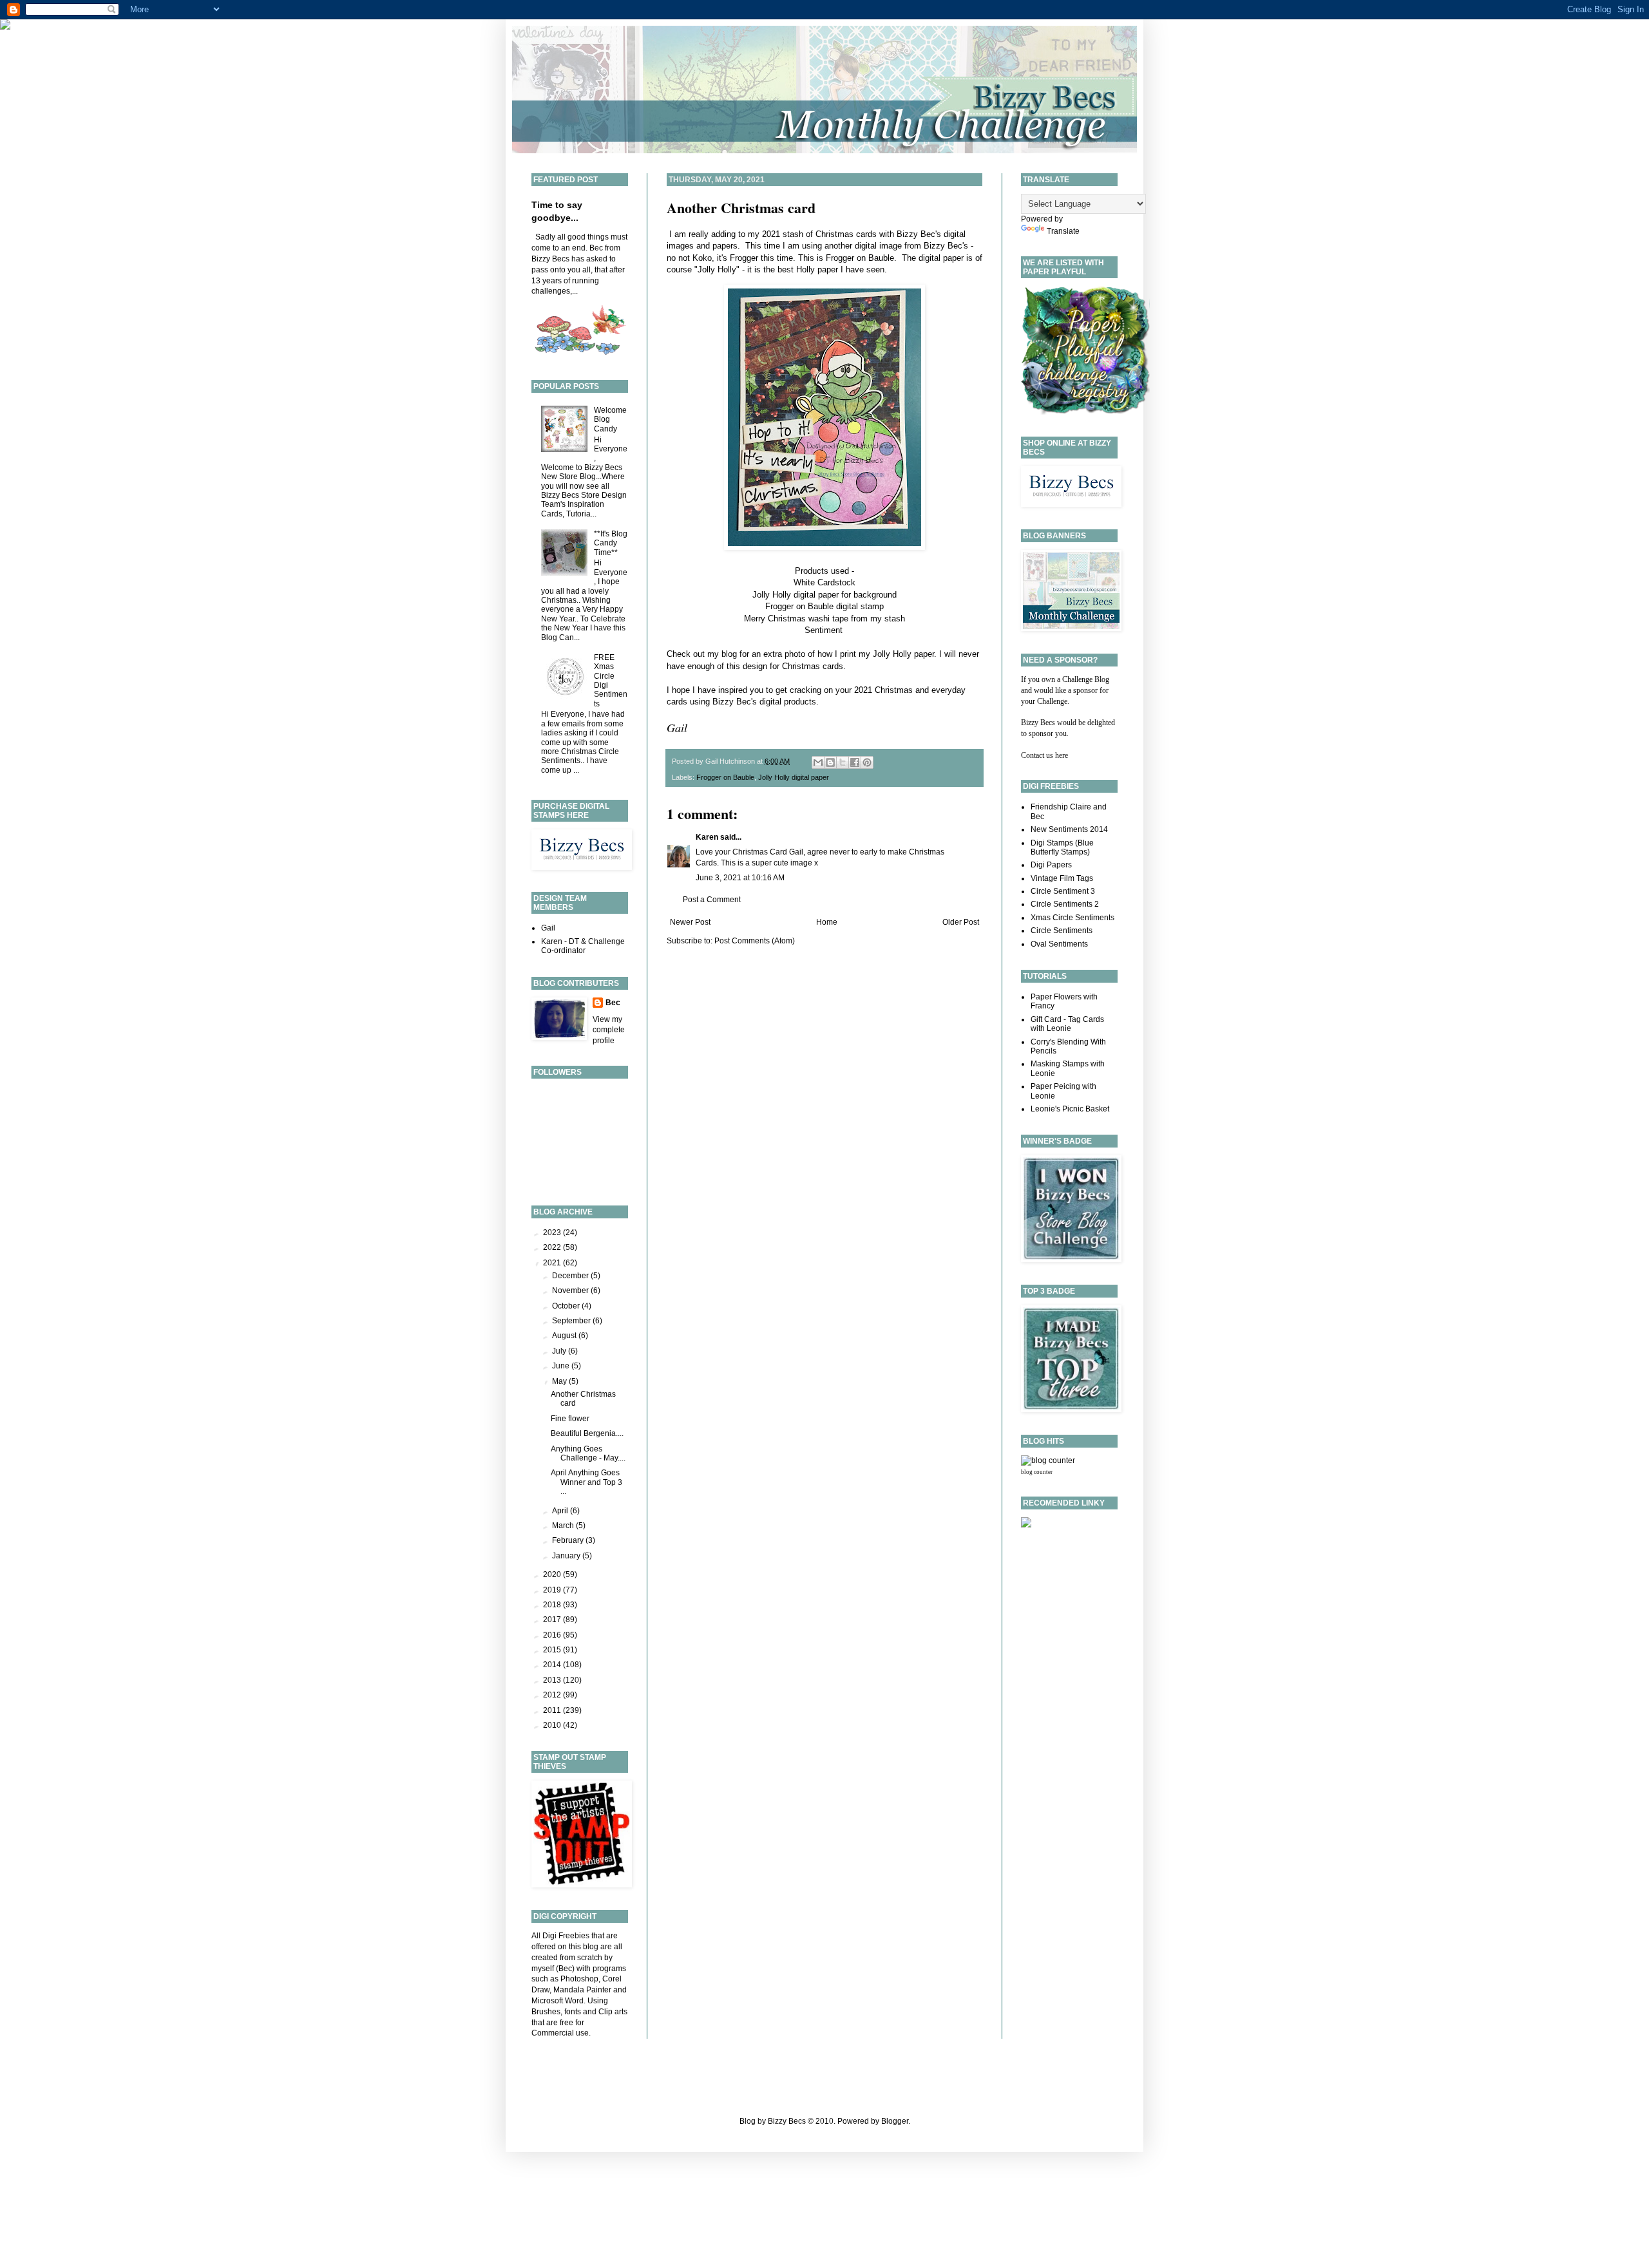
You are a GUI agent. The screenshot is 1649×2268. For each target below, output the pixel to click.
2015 (553, 1650)
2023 (553, 1233)
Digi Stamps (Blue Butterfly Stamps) (1062, 847)
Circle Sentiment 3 (1063, 891)
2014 (553, 1665)
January (567, 1556)
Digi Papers (1051, 865)
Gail (548, 928)
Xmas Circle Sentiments (1072, 918)
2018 (553, 1605)
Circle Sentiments (1062, 931)
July (560, 1351)
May (560, 1381)
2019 (553, 1590)
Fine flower (570, 1419)
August (565, 1336)
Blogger (895, 2121)
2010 (553, 1725)
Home (827, 922)
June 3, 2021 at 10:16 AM (740, 878)
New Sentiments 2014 (1069, 829)
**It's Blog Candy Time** (611, 543)
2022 (553, 1247)
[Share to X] (843, 762)
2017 (553, 1620)
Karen (707, 837)
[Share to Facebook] (855, 762)
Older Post (961, 922)
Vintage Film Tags (1062, 878)
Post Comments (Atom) (755, 941)
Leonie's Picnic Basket (1070, 1109)
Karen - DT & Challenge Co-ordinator (583, 946)
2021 (553, 1263)
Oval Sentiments (1059, 944)
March (564, 1526)
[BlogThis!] (830, 762)
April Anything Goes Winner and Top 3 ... (586, 1482)
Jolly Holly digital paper (796, 595)
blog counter (1037, 1472)
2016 (553, 1635)
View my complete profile (609, 1030)
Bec (613, 1003)
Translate (1063, 231)
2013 (553, 1680)
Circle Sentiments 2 (1065, 904)
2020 (553, 1574)
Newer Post (690, 922)
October (567, 1306)
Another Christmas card (741, 208)
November (571, 1290)
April (561, 1511)
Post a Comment (712, 900)
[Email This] (818, 762)
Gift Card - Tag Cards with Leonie (1067, 1024)
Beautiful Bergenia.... (587, 1433)
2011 (553, 1710)
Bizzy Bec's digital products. (766, 702)
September (572, 1321)
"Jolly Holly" (717, 269)
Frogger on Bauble (860, 258)
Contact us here (1044, 755)
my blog (722, 654)
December (571, 1276)
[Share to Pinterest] (867, 762)
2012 (553, 1695)
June (562, 1366)
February (569, 1540)
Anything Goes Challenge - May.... (588, 1453)
